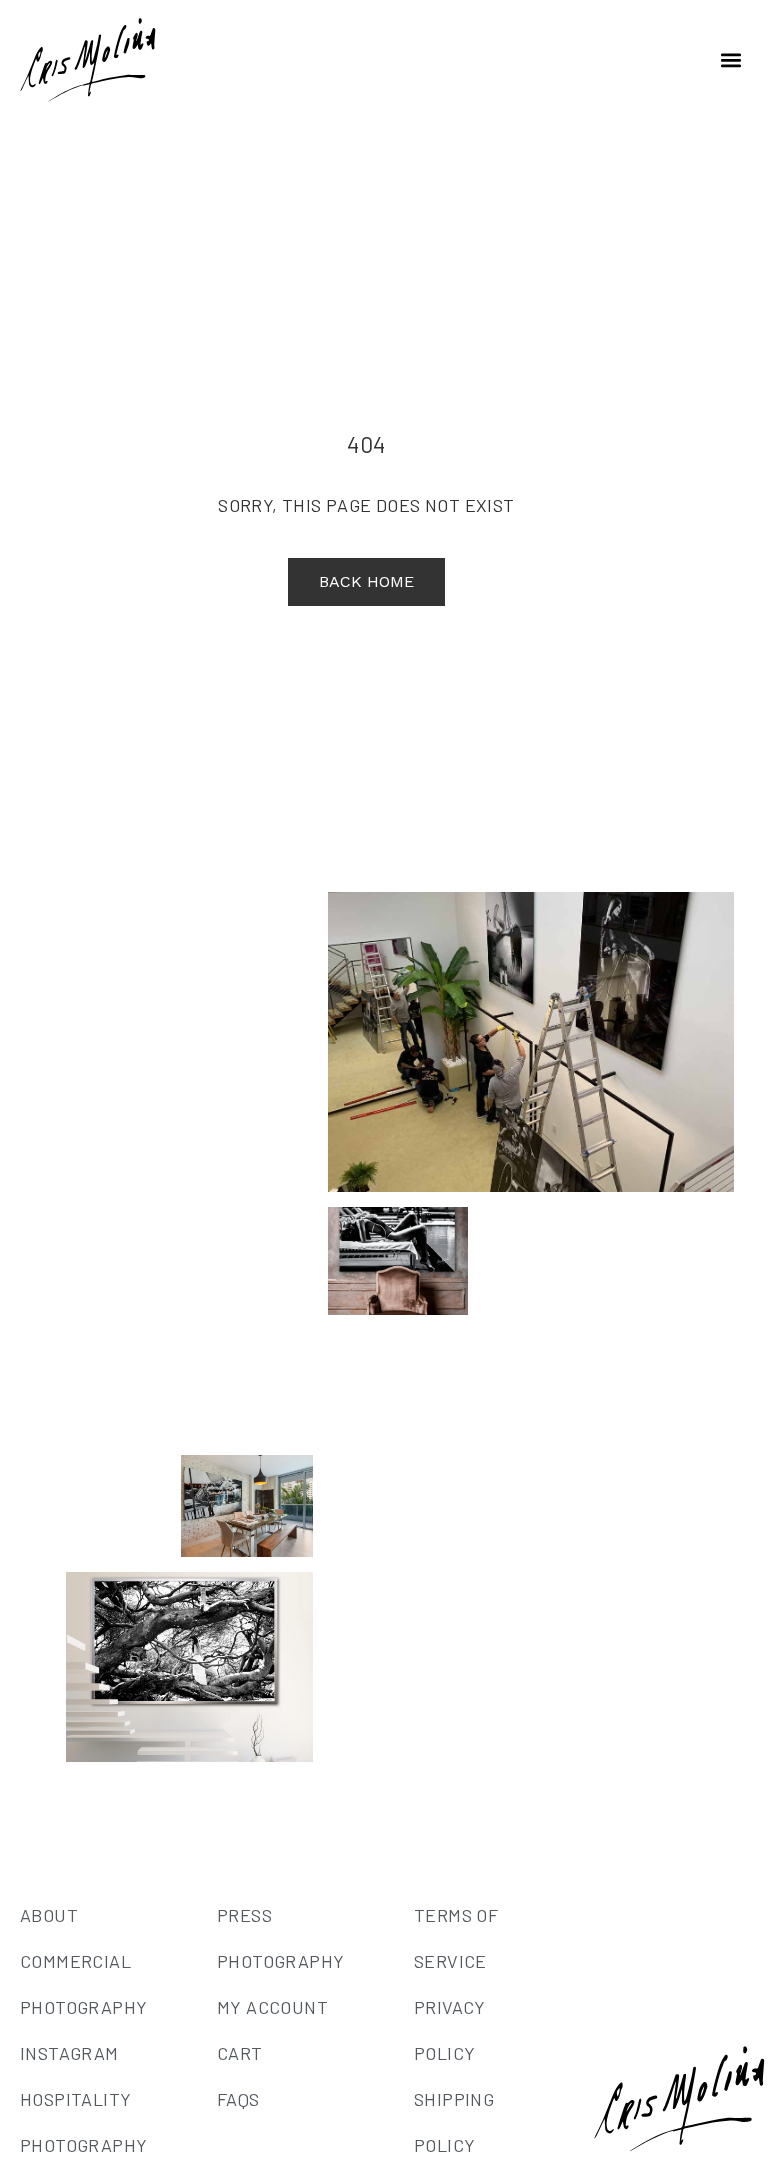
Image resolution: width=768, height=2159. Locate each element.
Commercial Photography (83, 1984)
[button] (731, 60)
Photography (280, 1961)
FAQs (238, 2099)
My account (272, 2007)
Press (244, 1915)
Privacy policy (450, 2030)
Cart (240, 2053)
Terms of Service (456, 1938)
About (49, 1915)
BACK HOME (366, 581)
